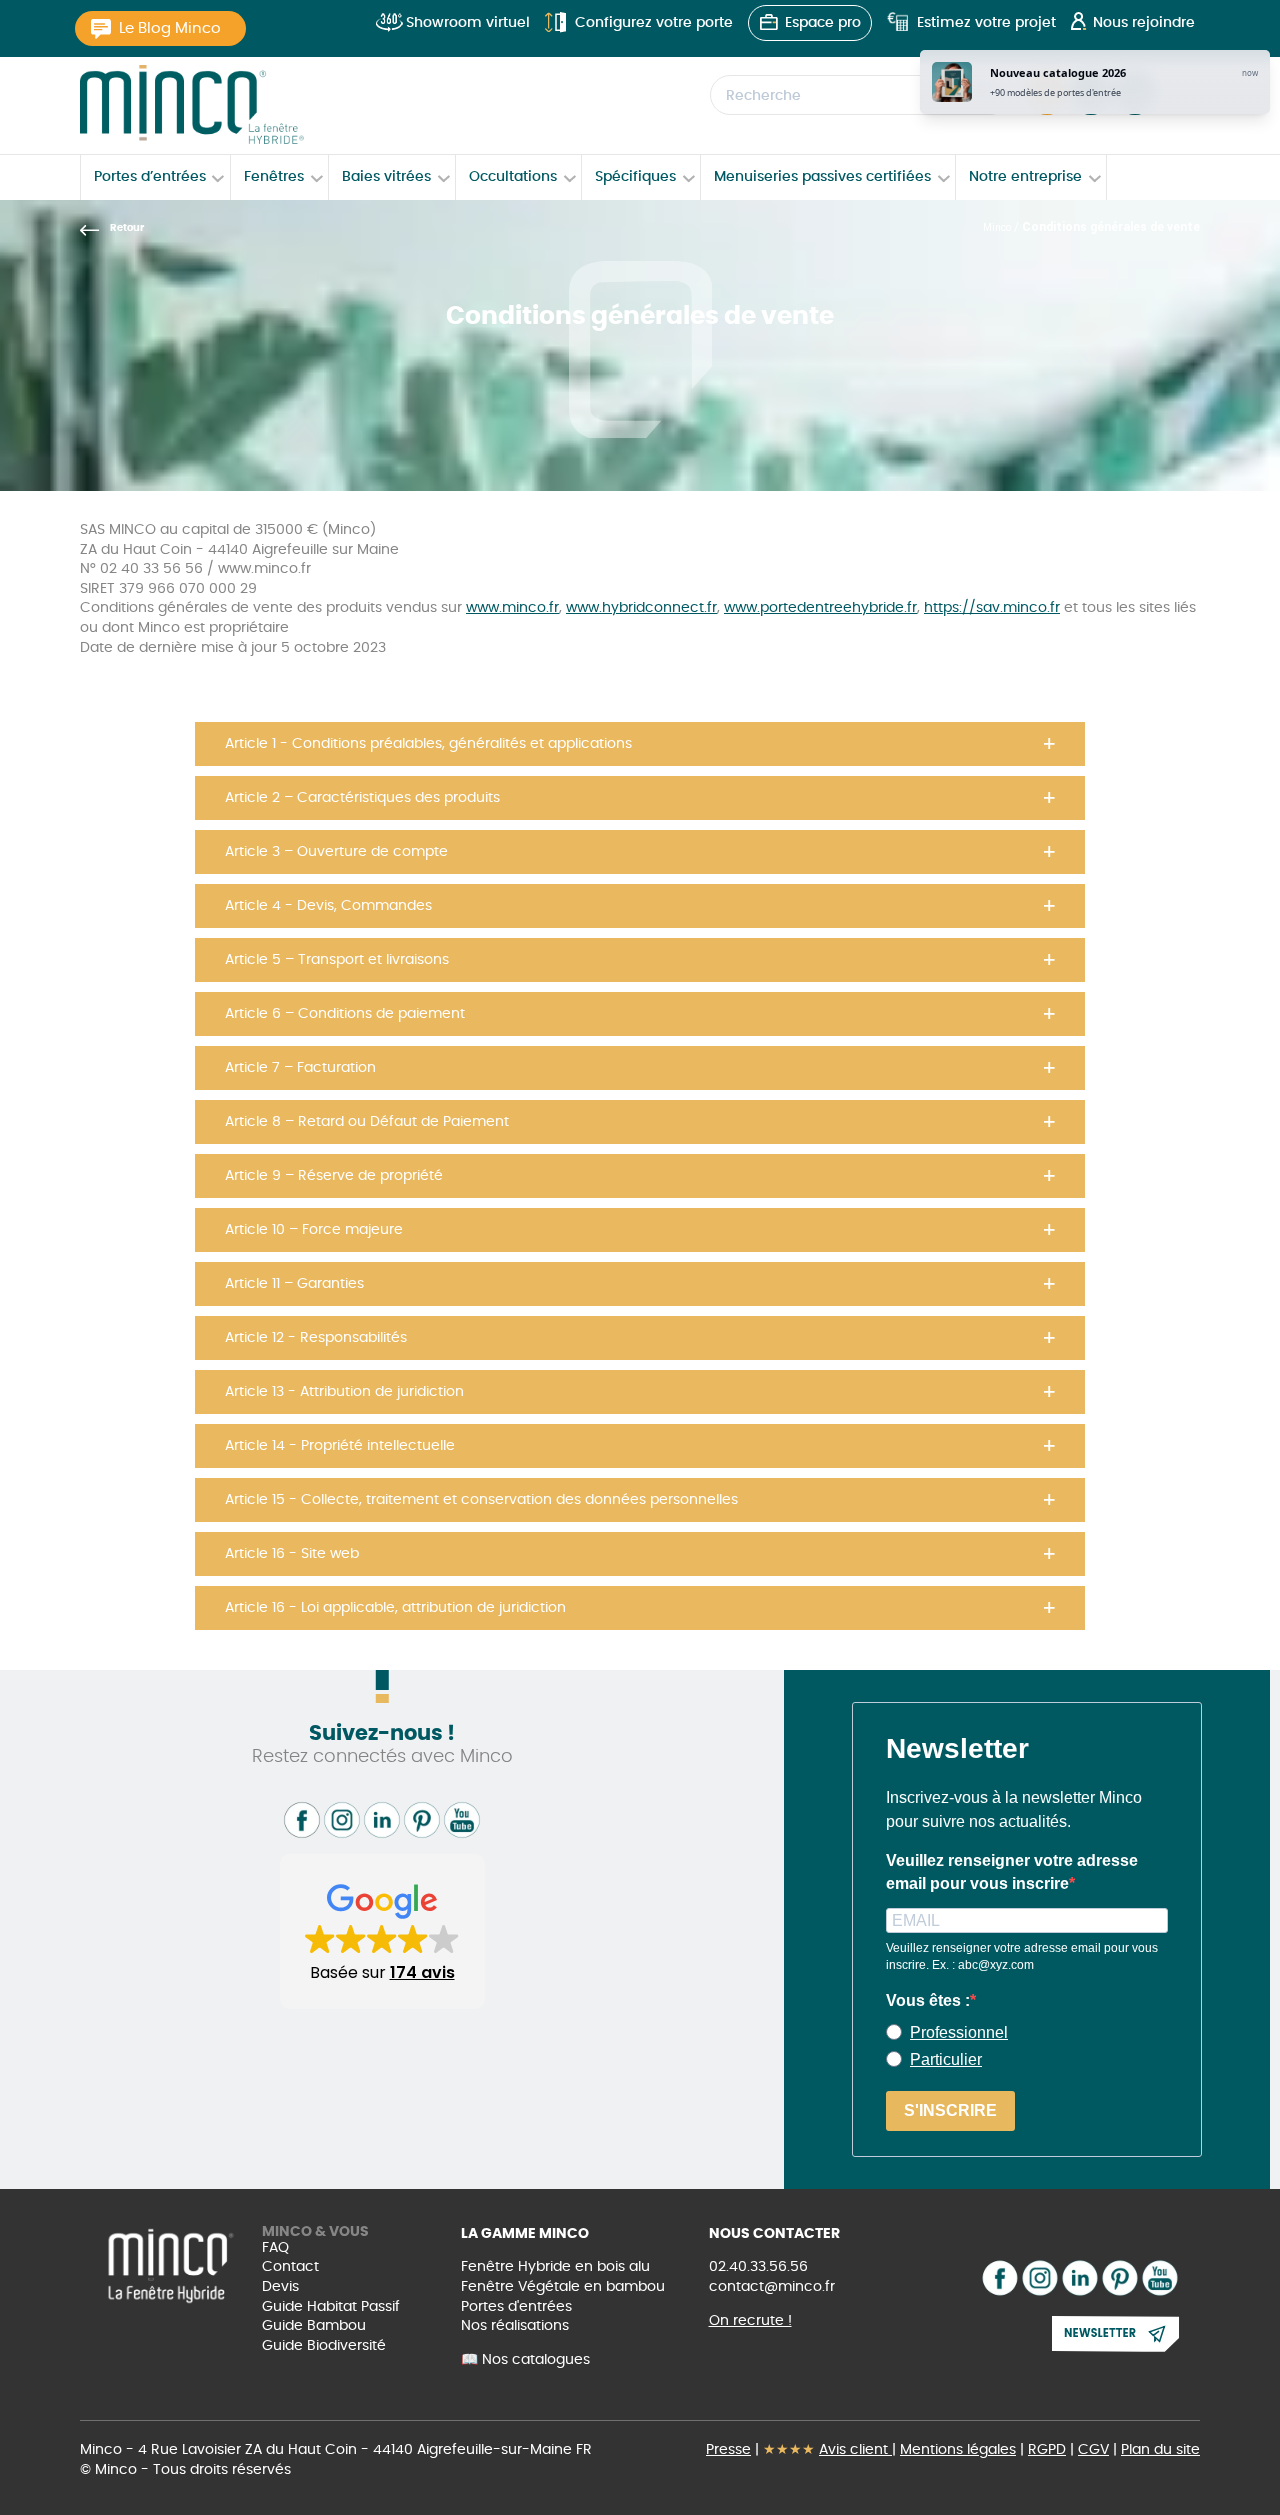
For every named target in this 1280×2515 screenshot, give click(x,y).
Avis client (855, 2450)
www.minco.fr (512, 608)
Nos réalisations (515, 2326)
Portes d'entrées (516, 2307)
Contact (290, 2267)
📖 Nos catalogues (525, 2360)
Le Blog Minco (170, 28)
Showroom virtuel (468, 23)
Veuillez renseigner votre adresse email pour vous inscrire (1012, 1871)
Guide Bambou (314, 2326)
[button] (640, 744)
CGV (1093, 2450)
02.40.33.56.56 (758, 2267)
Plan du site (1160, 2450)
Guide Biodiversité (324, 2346)
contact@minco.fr (772, 2287)
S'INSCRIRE (950, 2110)
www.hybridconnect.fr (641, 608)
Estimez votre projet (986, 23)
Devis (280, 2287)
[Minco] (192, 104)
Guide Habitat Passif (331, 2307)
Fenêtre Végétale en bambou (563, 2287)
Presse (728, 2450)
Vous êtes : (928, 2000)
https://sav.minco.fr (992, 608)
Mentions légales (958, 2450)
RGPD (1047, 2450)
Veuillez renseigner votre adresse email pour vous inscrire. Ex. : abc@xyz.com (1022, 1956)
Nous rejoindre (1144, 23)
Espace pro (823, 23)
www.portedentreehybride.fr (820, 608)
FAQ (275, 2248)
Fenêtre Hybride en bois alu (555, 2267)
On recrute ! (750, 2321)
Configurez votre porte (654, 23)
